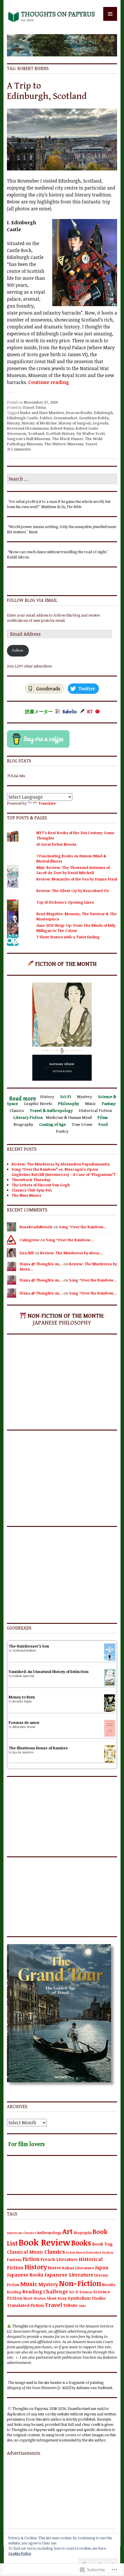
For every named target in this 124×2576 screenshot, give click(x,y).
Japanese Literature (69, 2275)
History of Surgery (75, 423)
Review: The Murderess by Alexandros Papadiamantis (61, 1164)
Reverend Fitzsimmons (28, 428)
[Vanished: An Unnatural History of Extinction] (110, 1685)
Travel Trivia (34, 407)
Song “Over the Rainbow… (83, 1227)
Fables (46, 418)
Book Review (44, 2242)
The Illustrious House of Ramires (38, 1748)
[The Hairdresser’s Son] (110, 1659)
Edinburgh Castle (22, 418)
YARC (83, 2306)
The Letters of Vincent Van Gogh (41, 1185)
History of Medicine (39, 423)
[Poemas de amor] (110, 1735)
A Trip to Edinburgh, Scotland (47, 91)
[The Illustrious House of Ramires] (110, 1761)
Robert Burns (62, 428)
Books (81, 2243)
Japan (102, 2268)
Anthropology (49, 2233)
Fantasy (14, 2259)
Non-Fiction (80, 2283)
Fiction (31, 2259)
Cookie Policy (20, 2553)
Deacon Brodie (79, 413)
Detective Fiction (100, 2252)
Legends (101, 423)
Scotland (36, 433)
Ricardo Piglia (22, 1701)
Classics (55, 2252)
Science (86, 2292)
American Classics (21, 2233)
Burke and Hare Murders (42, 413)
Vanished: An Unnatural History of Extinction (49, 1672)
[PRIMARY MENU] (110, 14)
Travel (91, 444)
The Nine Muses (26, 1195)
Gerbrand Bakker (24, 1650)
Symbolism (79, 2298)
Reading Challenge (45, 2291)
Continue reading (49, 382)
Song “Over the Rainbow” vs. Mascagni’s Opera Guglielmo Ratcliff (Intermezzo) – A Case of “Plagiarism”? (64, 1172)
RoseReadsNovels (36, 1227)
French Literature (59, 2259)
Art (68, 2231)
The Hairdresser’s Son (29, 1646)
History (13, 423)
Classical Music (25, 2252)
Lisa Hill (27, 1253)
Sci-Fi (74, 2292)
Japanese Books (25, 2275)
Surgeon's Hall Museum (29, 439)
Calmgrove (30, 1240)
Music (29, 2284)
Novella (109, 2285)
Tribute (70, 2305)
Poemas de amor (24, 1722)
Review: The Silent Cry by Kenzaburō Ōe (73, 891)
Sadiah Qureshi (23, 1676)
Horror (55, 2268)
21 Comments (19, 449)
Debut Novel (75, 2253)
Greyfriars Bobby (94, 418)
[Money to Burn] (110, 1710)
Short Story (57, 2298)
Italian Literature (78, 2268)
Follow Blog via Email (32, 601)
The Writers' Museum (64, 444)
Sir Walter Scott (91, 433)
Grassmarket (65, 418)
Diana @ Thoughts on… (41, 1264)
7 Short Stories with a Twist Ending (68, 937)
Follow (18, 651)
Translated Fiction (25, 2305)
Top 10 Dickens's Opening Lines (65, 902)
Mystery (48, 2284)
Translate (47, 803)
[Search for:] (62, 479)
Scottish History (60, 433)
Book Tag (102, 2244)
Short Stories (34, 2298)
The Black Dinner (67, 439)
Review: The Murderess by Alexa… (71, 1253)
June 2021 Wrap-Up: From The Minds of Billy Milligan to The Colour (76, 928)
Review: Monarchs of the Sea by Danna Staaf (77, 879)
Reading (14, 2292)
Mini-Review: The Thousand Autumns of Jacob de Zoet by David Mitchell (73, 870)
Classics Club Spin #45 (32, 1190)
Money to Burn (22, 1697)
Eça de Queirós (23, 1752)
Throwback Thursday (31, 1180)
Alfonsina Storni (24, 1727)
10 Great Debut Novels (56, 844)
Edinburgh (103, 413)
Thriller (99, 2298)
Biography (83, 2233)
